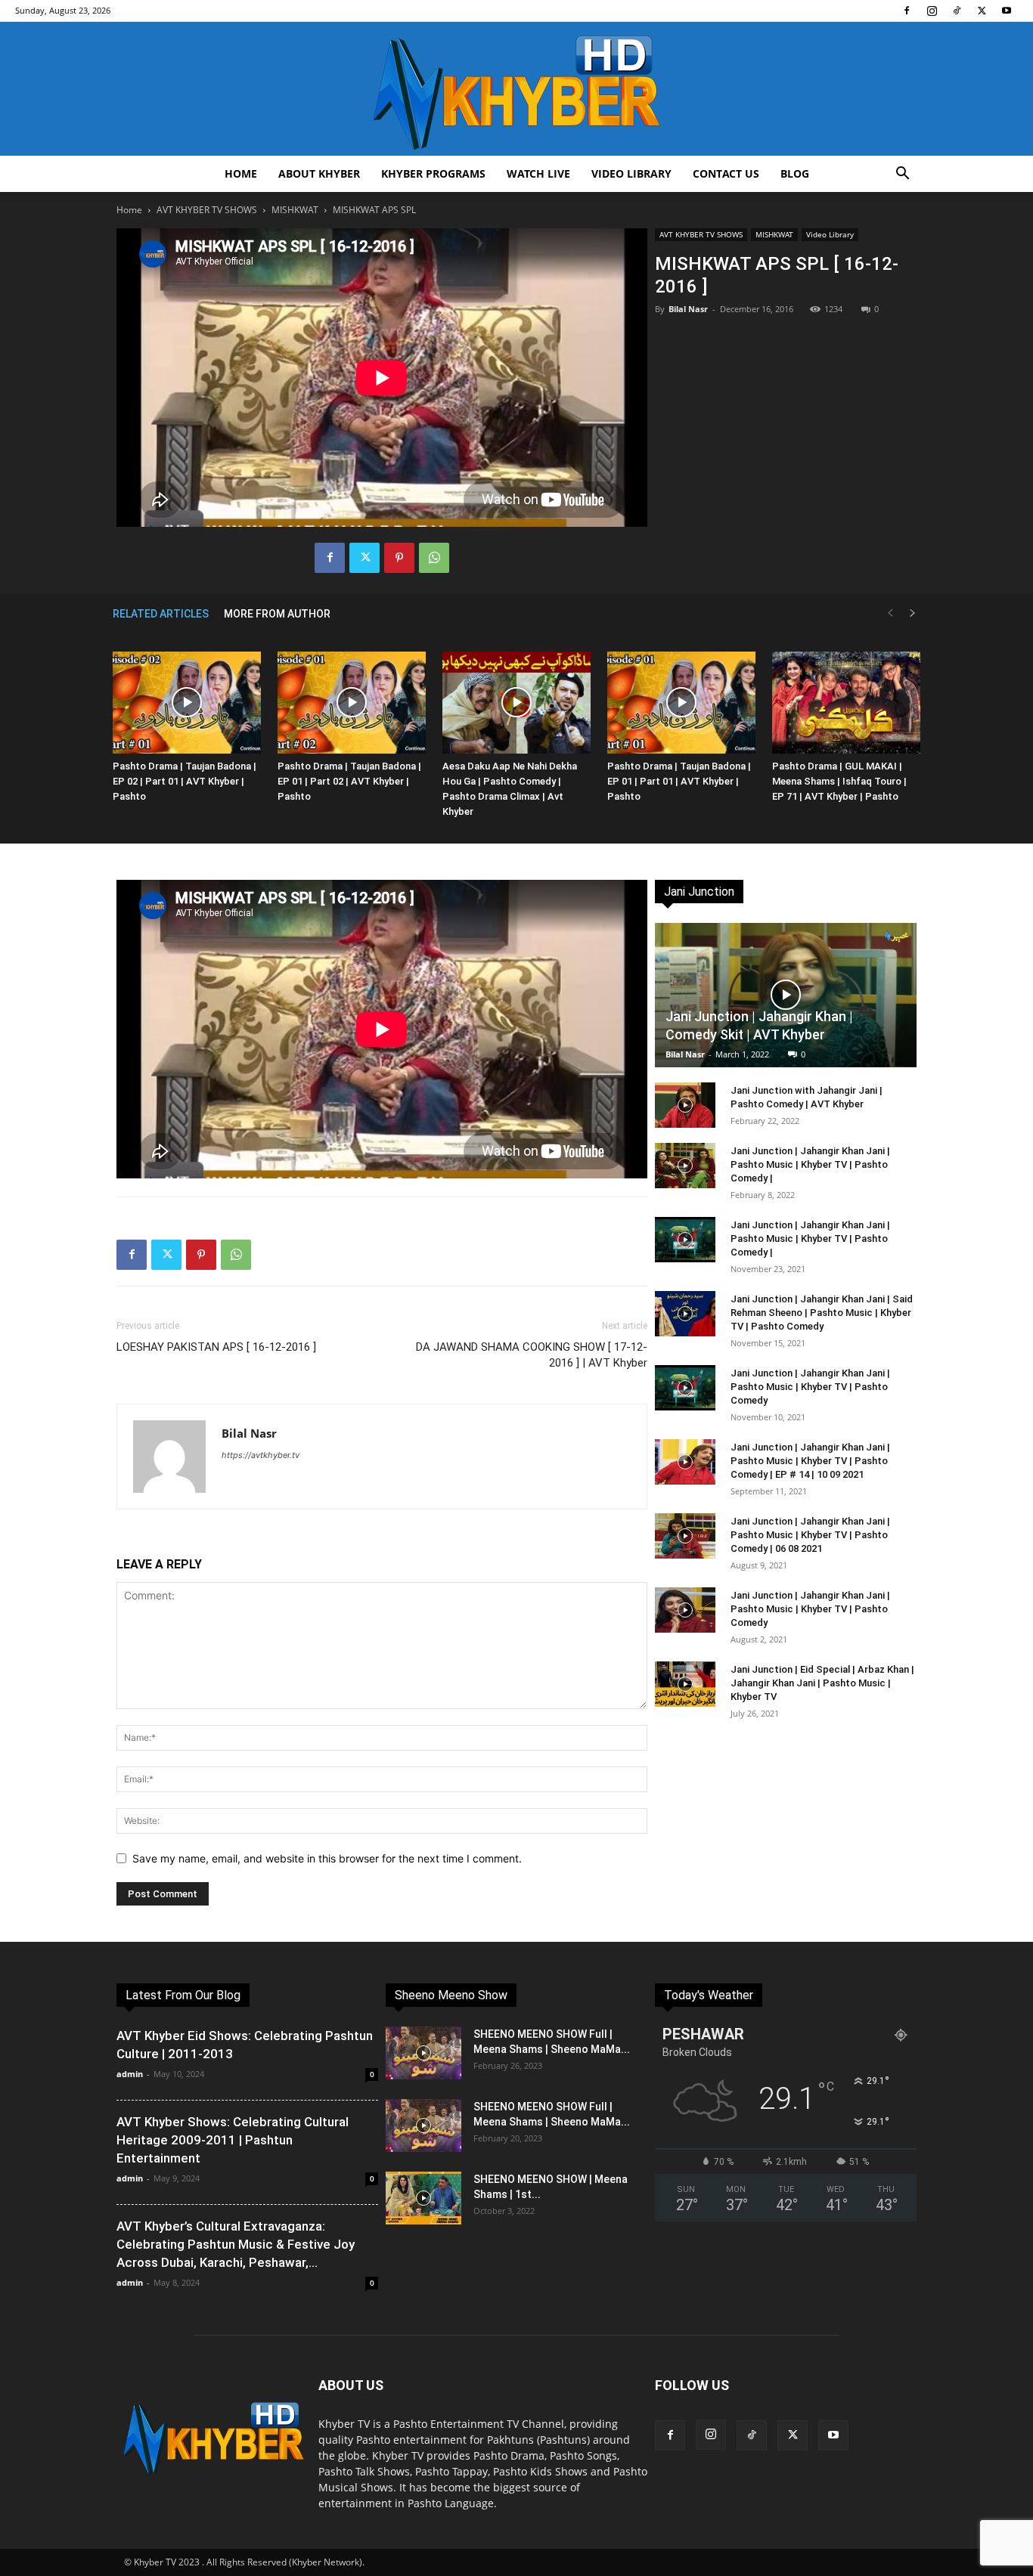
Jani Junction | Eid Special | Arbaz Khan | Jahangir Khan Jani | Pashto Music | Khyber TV (822, 1683)
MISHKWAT (295, 210)
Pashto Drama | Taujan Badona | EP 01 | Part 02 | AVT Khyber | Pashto (349, 781)
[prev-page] (890, 613)
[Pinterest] (399, 558)
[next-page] (913, 613)
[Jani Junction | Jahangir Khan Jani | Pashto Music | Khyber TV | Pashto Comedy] (685, 1388)
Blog (795, 173)
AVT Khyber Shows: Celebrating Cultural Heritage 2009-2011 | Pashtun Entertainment (233, 2140)
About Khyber (319, 173)
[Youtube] (1007, 11)
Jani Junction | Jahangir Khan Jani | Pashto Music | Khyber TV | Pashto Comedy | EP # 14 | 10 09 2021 (810, 1461)
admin (130, 2074)
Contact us (726, 173)
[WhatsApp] (434, 558)
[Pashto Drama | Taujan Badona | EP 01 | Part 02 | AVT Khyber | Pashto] (352, 703)
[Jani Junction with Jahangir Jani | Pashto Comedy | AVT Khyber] (685, 1105)
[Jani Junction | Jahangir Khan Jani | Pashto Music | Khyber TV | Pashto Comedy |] (685, 1166)
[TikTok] (957, 11)
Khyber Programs (433, 173)
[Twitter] (982, 11)
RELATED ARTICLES (161, 614)
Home (241, 173)
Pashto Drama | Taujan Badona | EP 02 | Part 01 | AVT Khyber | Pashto (185, 781)
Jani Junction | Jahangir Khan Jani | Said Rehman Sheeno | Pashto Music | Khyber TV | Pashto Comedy (822, 1313)
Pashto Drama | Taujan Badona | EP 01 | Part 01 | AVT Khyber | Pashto (679, 781)
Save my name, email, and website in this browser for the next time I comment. (327, 1858)
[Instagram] (932, 11)
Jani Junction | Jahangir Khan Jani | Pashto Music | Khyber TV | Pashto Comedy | (810, 1164)
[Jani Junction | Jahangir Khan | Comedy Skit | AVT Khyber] (786, 995)
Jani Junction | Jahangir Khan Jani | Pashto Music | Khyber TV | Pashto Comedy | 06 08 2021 (810, 1535)
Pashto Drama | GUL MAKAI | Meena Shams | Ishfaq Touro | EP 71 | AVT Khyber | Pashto (839, 781)
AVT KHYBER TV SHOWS (207, 210)
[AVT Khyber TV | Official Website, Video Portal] (516, 89)
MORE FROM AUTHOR (277, 614)
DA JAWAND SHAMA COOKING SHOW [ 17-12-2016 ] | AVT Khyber (532, 1355)
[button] (902, 175)
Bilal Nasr (688, 309)
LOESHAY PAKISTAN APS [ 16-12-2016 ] (216, 1347)
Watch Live (538, 173)
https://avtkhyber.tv (261, 1455)
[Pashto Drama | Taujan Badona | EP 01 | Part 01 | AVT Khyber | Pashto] (681, 703)
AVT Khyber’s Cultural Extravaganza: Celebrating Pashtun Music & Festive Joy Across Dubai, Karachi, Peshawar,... (236, 2244)
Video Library (631, 173)
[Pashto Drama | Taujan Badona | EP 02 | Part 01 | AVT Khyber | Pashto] (187, 703)
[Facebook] (907, 11)
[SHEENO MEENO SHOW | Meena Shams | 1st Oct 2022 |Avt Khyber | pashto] (423, 2198)
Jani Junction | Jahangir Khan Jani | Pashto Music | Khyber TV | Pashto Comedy (810, 1387)
